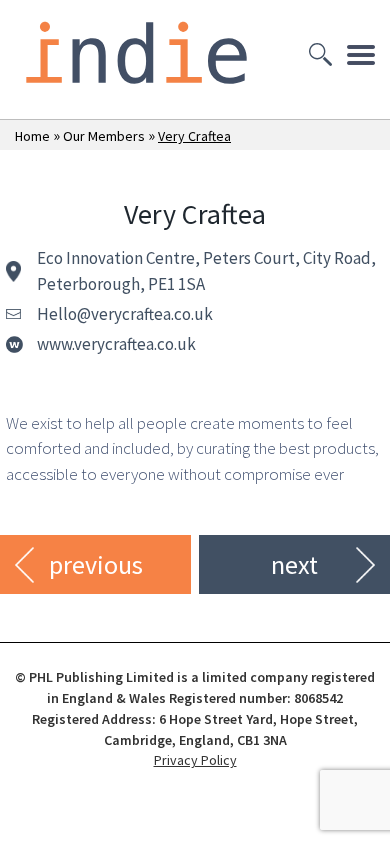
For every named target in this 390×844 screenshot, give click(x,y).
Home (32, 136)
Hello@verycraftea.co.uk (125, 314)
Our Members (104, 136)
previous (96, 564)
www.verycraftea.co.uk (116, 344)
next (294, 564)
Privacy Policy (195, 760)
